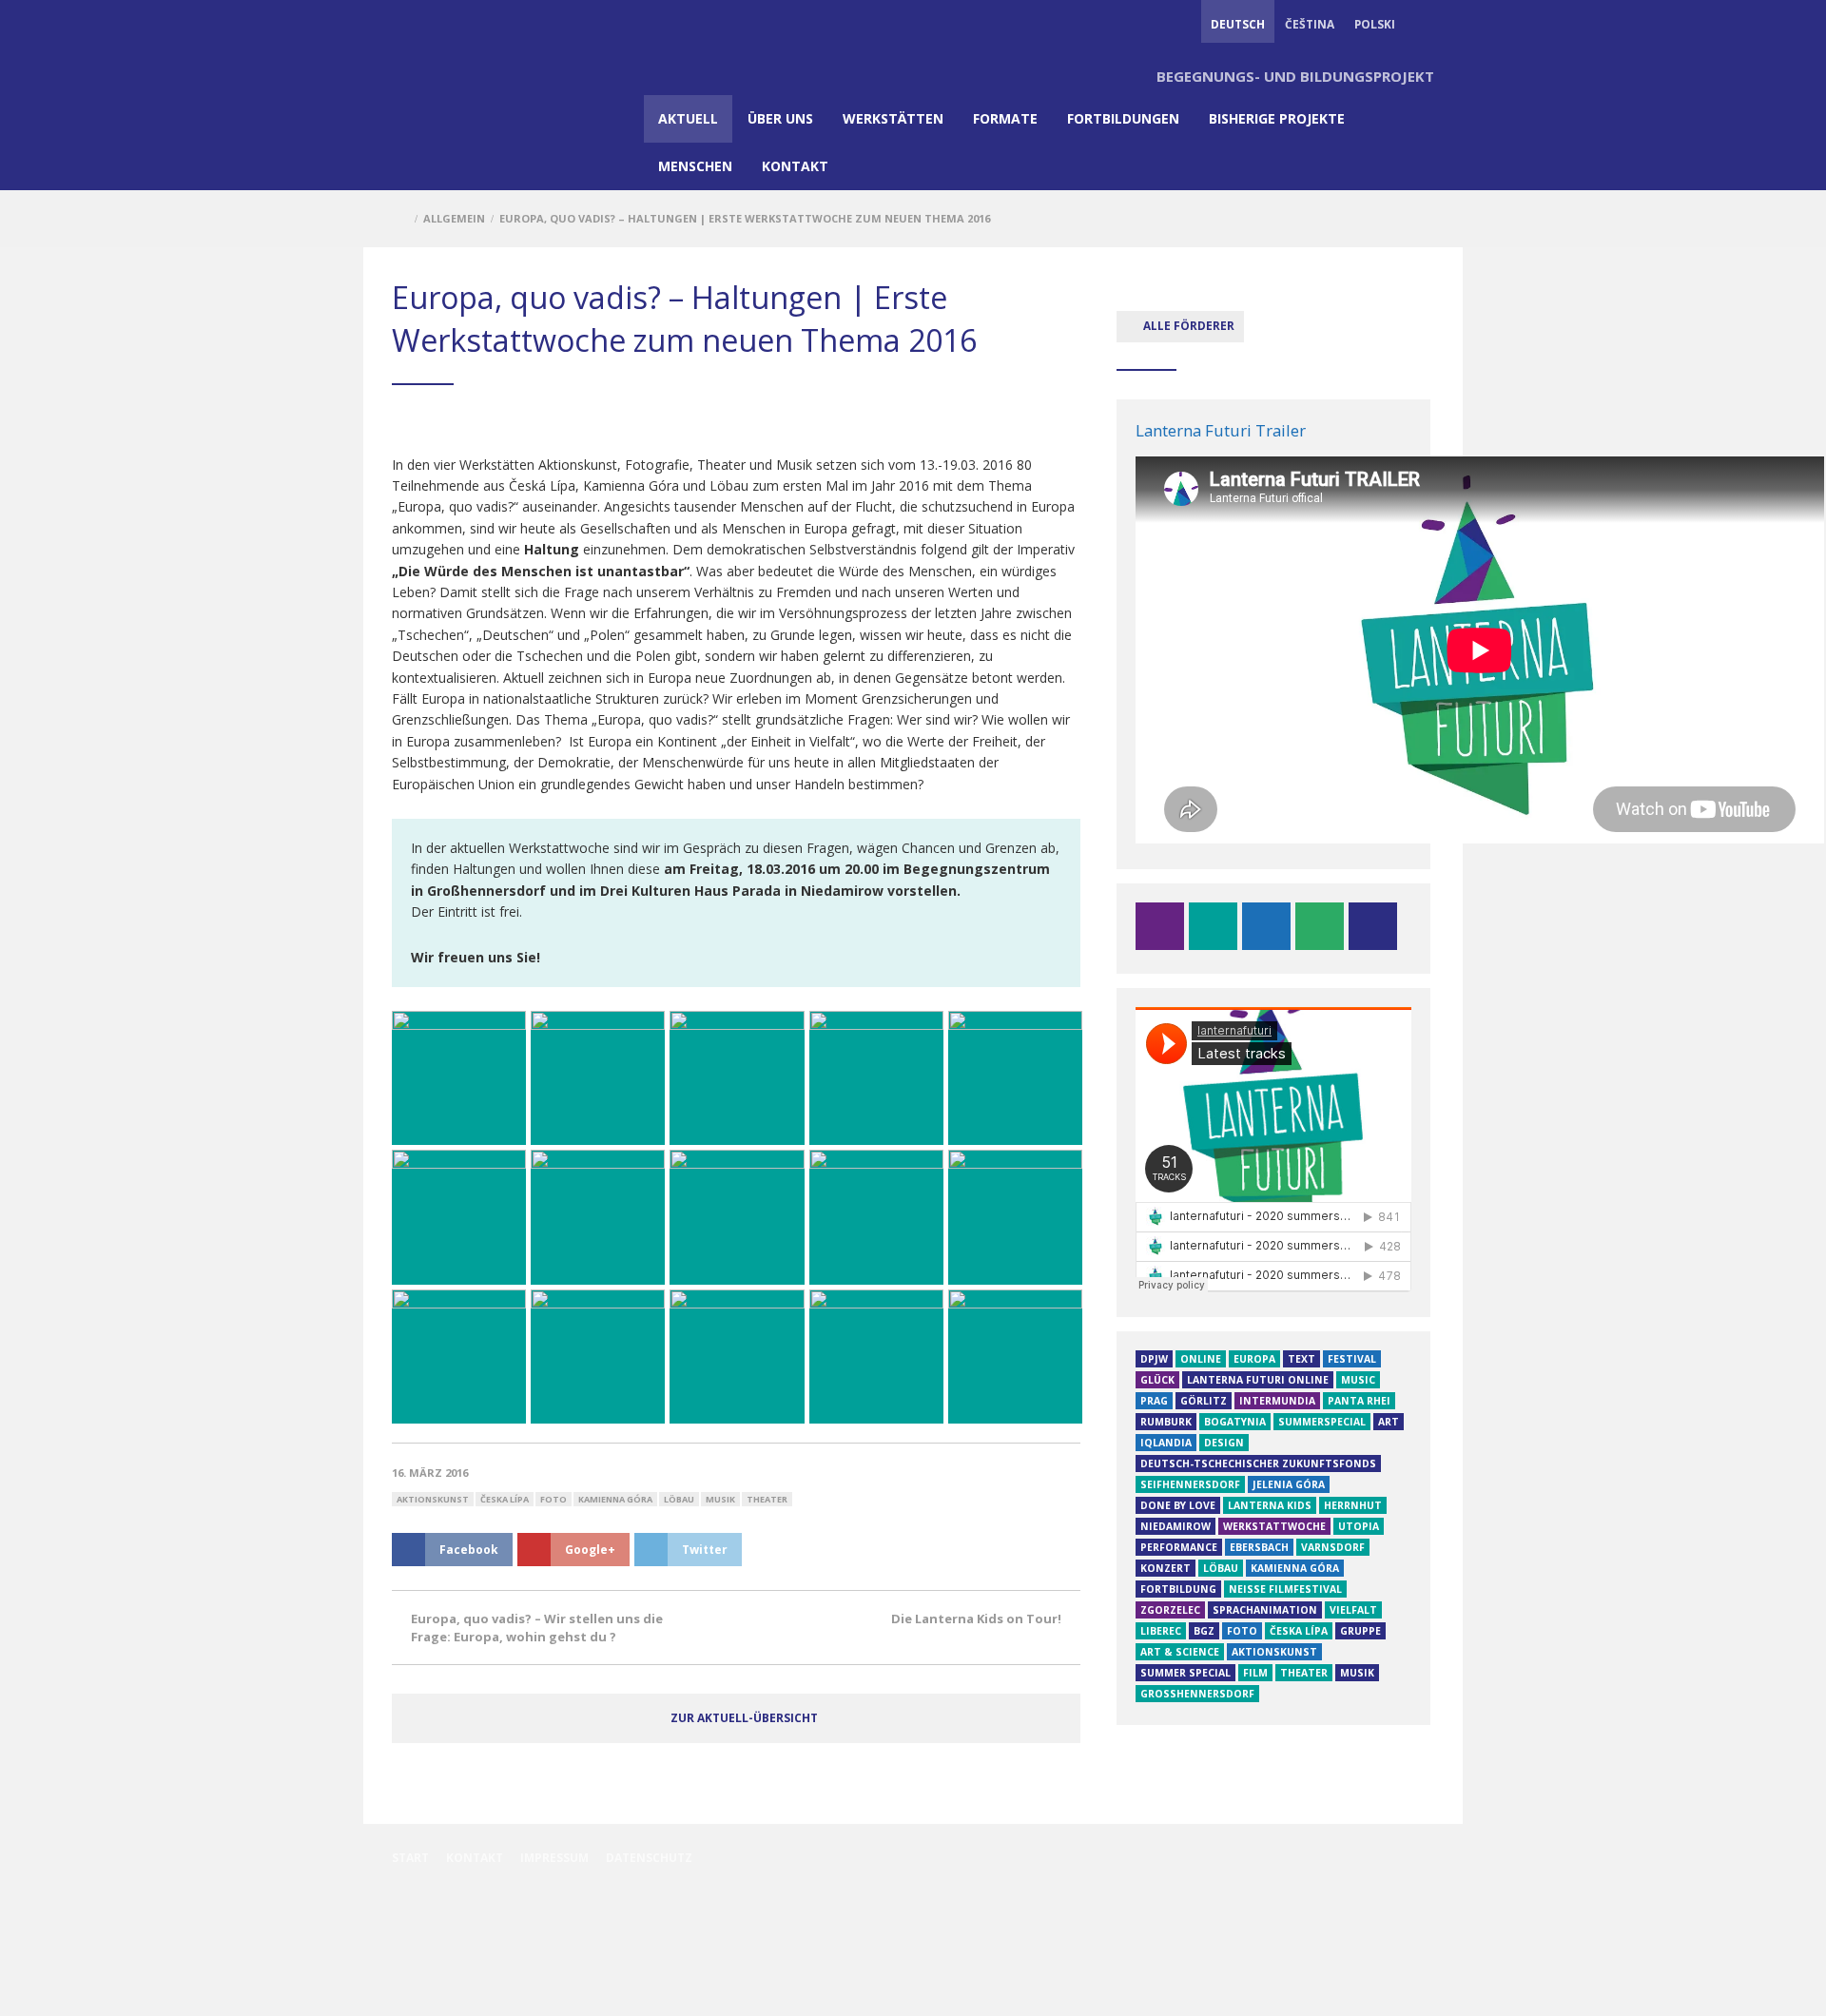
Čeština (1310, 24)
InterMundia (1277, 1401)
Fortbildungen (1123, 118)
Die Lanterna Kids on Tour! (976, 1619)
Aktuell (688, 118)
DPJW (1154, 1359)
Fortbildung (1178, 1589)
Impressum (554, 1858)
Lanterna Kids (1270, 1505)
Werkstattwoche (1274, 1526)
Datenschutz (649, 1858)
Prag (1154, 1401)
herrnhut (1353, 1505)
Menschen (695, 166)
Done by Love (1178, 1505)
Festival (1352, 1359)
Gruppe (1360, 1631)
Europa (1254, 1359)
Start (410, 1858)
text (1302, 1359)
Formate (1005, 118)
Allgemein (454, 218)
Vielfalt (1353, 1610)
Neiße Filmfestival (1285, 1589)
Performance (1179, 1547)
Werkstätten (893, 118)
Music (1358, 1380)
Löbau (679, 1499)
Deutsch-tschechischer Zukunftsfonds (1258, 1464)
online (1201, 1359)
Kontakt (795, 166)
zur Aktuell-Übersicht (744, 1718)
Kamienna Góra (615, 1499)
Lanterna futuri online (1258, 1380)
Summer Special (1185, 1673)
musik (720, 1499)
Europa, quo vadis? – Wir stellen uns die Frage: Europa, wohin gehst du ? (537, 1627)
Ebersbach (1259, 1547)
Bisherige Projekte (1277, 118)
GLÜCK (1157, 1380)
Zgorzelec (1170, 1610)
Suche (1425, 24)
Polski (1375, 24)
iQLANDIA (1166, 1443)
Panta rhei (1359, 1401)
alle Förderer (1187, 325)
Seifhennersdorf (1190, 1484)
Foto (554, 1499)
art (1389, 1422)
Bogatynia (1235, 1422)
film (1255, 1673)
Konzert (1166, 1568)
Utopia (1359, 1526)
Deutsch (1238, 24)
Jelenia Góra (1289, 1484)
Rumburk (1166, 1422)
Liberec (1161, 1631)
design (1224, 1443)
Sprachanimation (1265, 1610)
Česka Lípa (505, 1499)
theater (767, 1499)
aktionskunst (433, 1499)
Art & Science (1180, 1652)
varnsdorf (1333, 1547)
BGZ (1204, 1631)
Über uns (780, 118)
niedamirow (1175, 1526)
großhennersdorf (1197, 1694)
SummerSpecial (1322, 1422)
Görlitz (1204, 1401)
